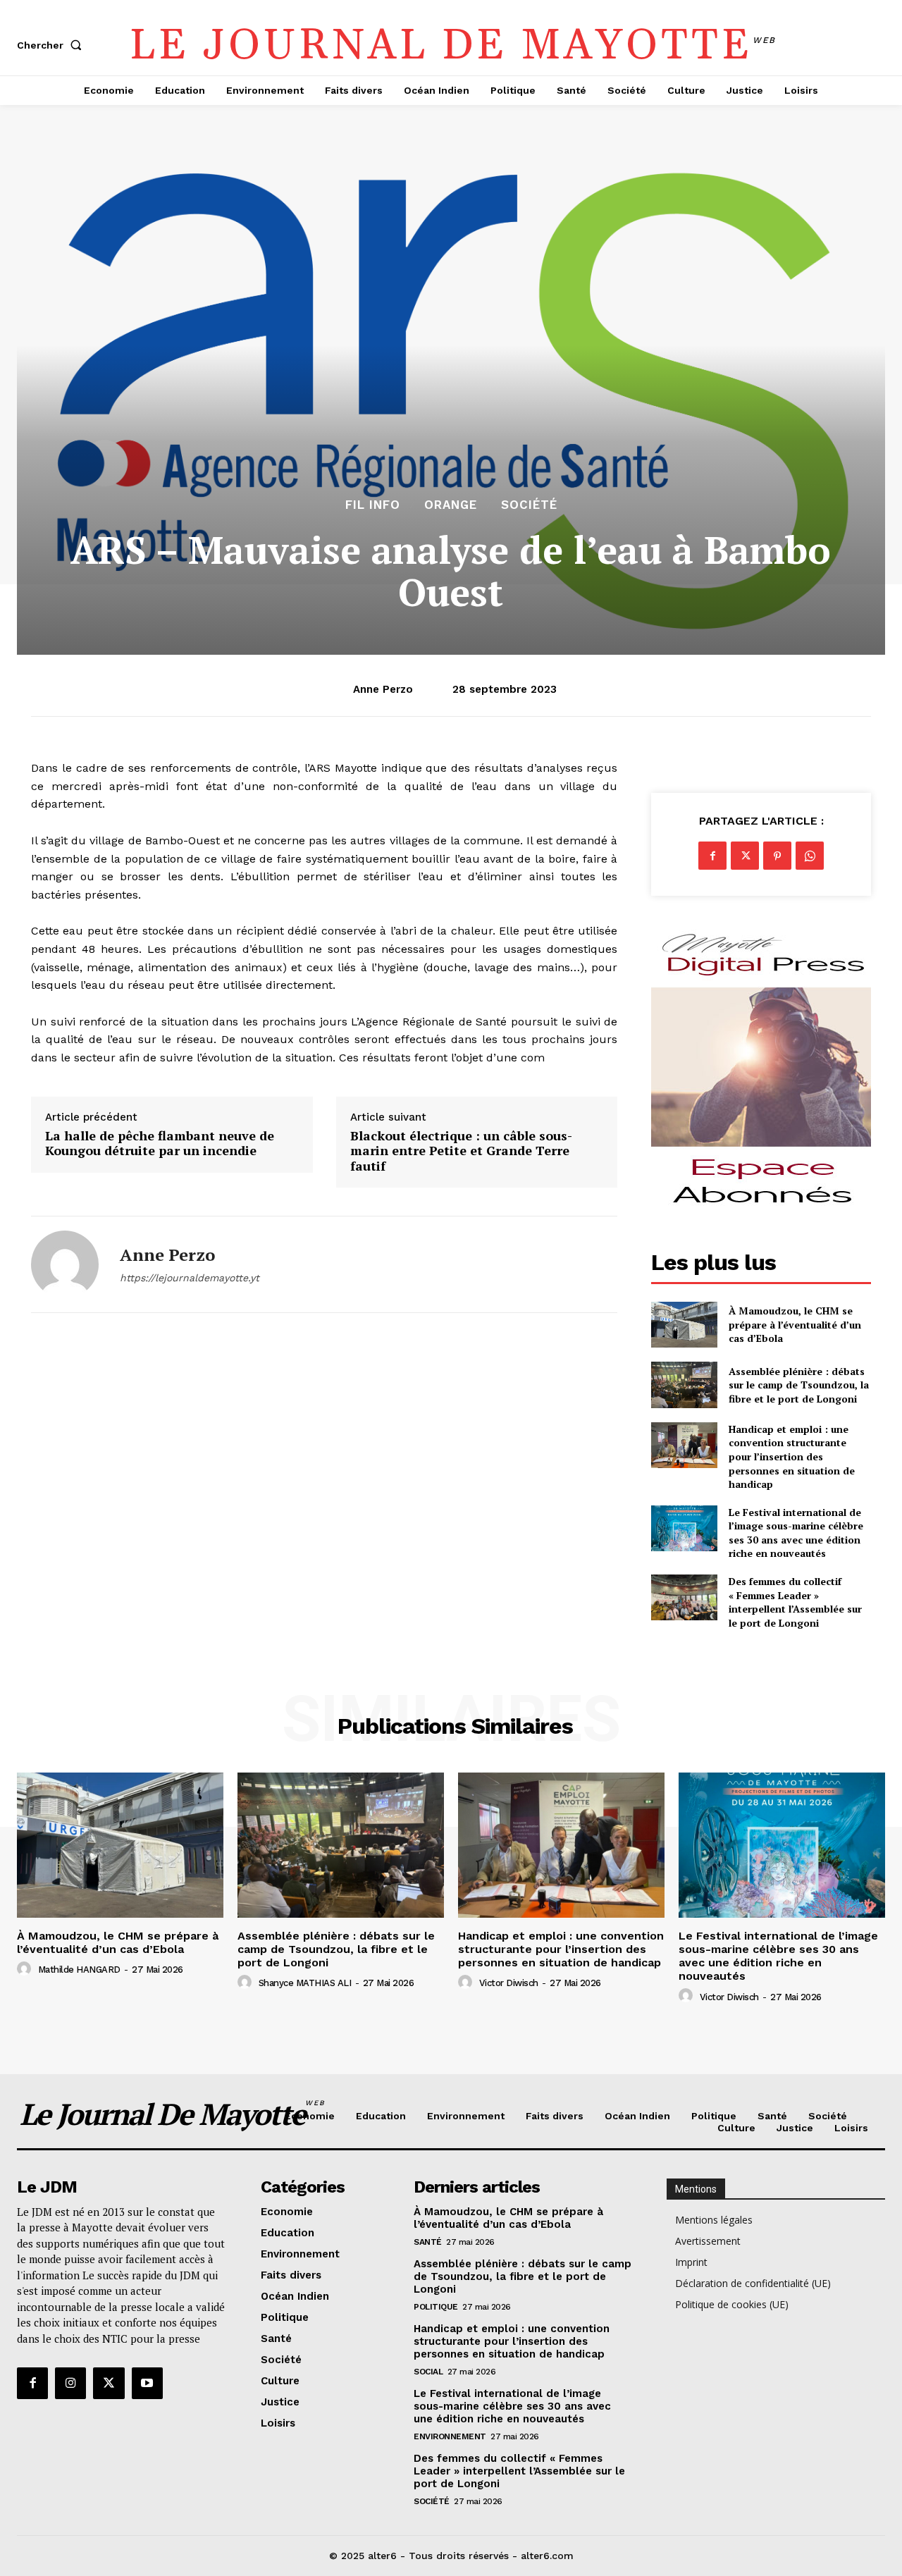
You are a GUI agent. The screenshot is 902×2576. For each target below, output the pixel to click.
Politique (436, 2307)
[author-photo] (26, 1969)
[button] (52, 45)
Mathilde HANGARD (79, 1970)
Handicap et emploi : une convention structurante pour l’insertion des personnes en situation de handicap (792, 1456)
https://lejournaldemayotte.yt (190, 1278)
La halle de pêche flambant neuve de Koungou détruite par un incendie (160, 1144)
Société (529, 505)
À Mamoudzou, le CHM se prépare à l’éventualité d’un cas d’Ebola (795, 1324)
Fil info (373, 505)
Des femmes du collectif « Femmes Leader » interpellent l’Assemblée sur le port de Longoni (795, 1602)
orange (451, 505)
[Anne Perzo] (65, 1264)
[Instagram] (70, 2383)
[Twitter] (745, 856)
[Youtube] (147, 2383)
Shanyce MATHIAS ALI (305, 1983)
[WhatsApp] (810, 856)
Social (428, 2372)
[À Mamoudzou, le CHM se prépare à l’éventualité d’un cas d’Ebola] (684, 1325)
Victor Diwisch (509, 1983)
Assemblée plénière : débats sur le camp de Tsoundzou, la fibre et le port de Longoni (799, 1385)
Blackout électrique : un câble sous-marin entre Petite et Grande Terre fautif (461, 1151)
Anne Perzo (383, 689)
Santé (428, 2242)
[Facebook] (712, 856)
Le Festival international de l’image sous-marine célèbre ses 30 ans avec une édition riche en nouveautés (796, 1533)
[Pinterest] (777, 856)
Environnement (450, 2436)
